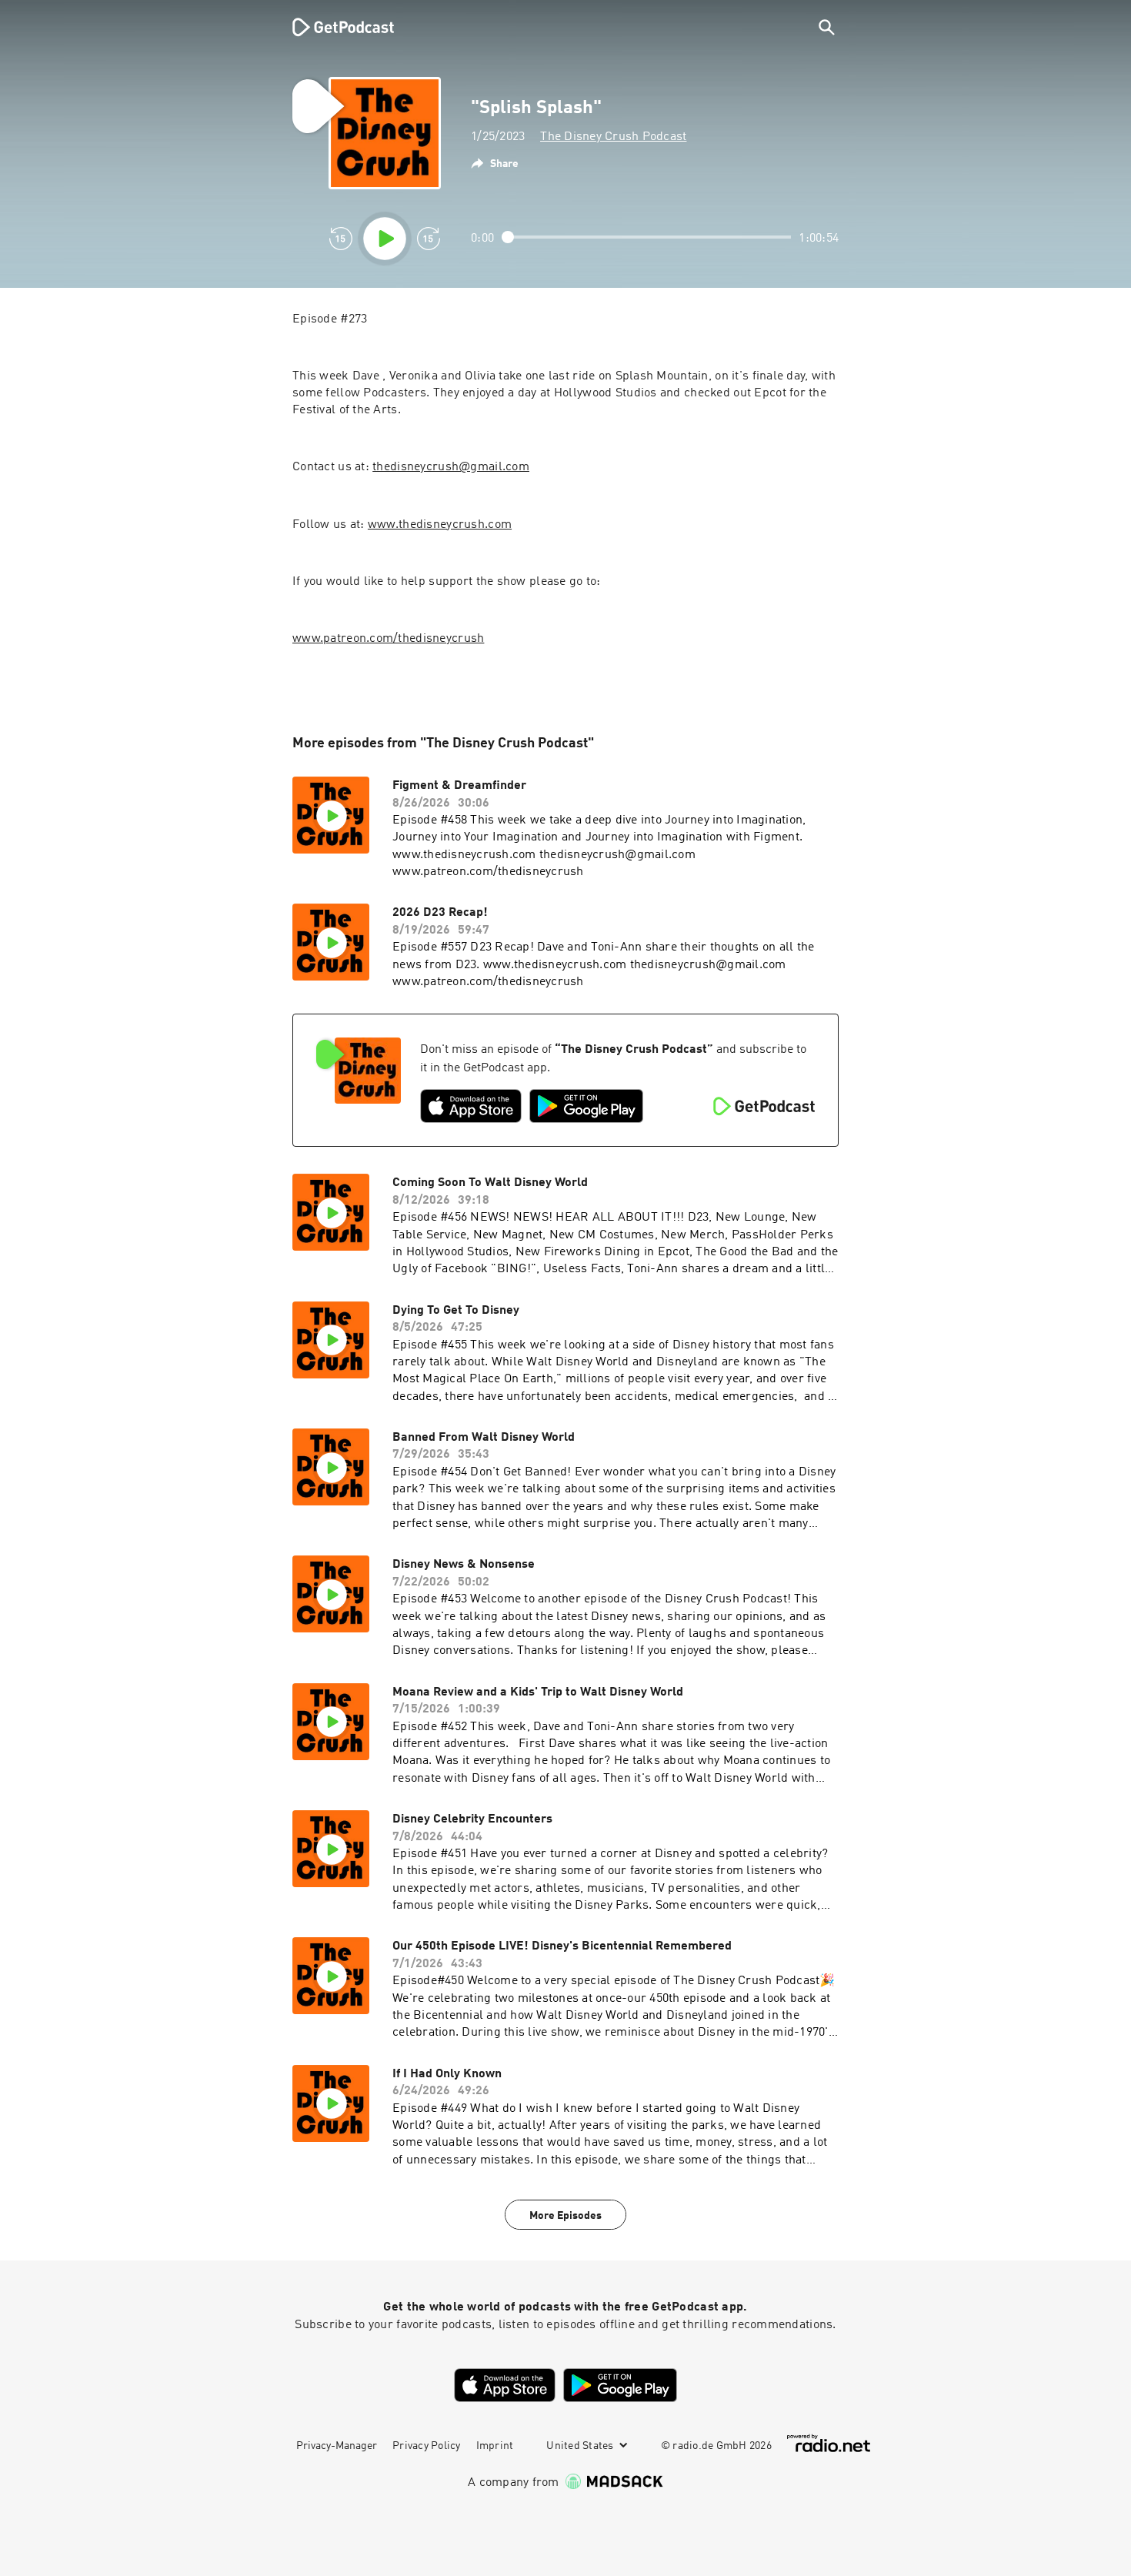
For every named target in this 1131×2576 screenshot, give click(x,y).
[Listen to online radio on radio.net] (829, 2443)
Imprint (495, 2446)
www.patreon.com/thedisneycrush (388, 639)
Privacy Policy (427, 2446)
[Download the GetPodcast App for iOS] (471, 1106)
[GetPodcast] (333, 27)
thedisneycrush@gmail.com (451, 467)
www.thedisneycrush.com (440, 525)
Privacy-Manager (337, 2446)
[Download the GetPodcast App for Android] (586, 1106)
